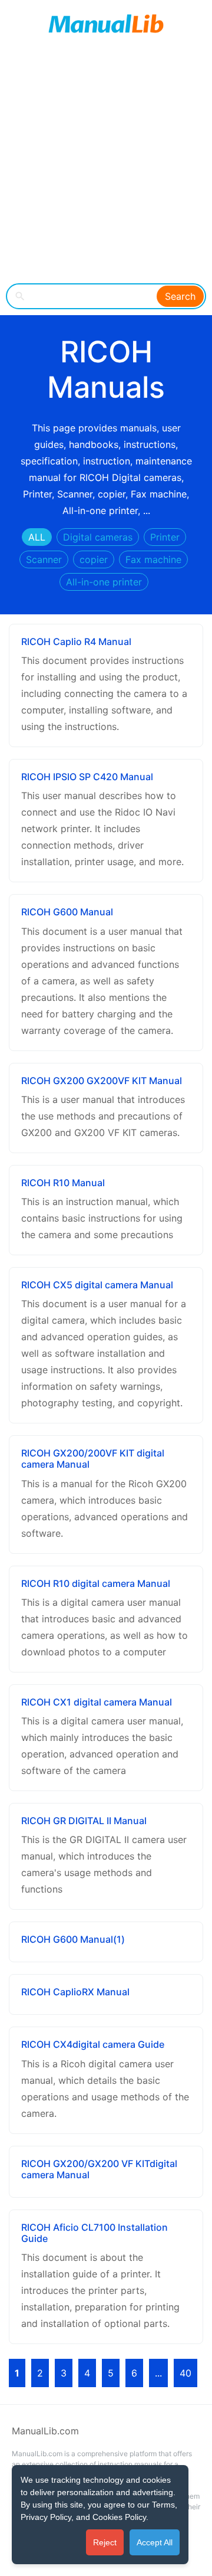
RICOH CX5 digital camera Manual (97, 1285)
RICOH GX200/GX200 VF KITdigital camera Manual (99, 2169)
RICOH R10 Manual (63, 1183)
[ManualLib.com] (106, 24)
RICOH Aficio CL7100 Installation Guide (95, 2233)
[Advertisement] (106, 165)
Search (180, 296)
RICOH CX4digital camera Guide (93, 2044)
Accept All (155, 2542)
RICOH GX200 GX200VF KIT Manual (102, 1081)
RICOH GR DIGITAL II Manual (84, 1821)
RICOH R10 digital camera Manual (96, 1583)
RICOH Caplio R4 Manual (76, 641)
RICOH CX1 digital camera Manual (97, 1702)
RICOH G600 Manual (67, 912)
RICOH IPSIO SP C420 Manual (87, 777)
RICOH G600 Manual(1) (73, 1939)
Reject (105, 2542)
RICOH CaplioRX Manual (75, 1992)
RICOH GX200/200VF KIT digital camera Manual (93, 1459)
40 (185, 2373)
